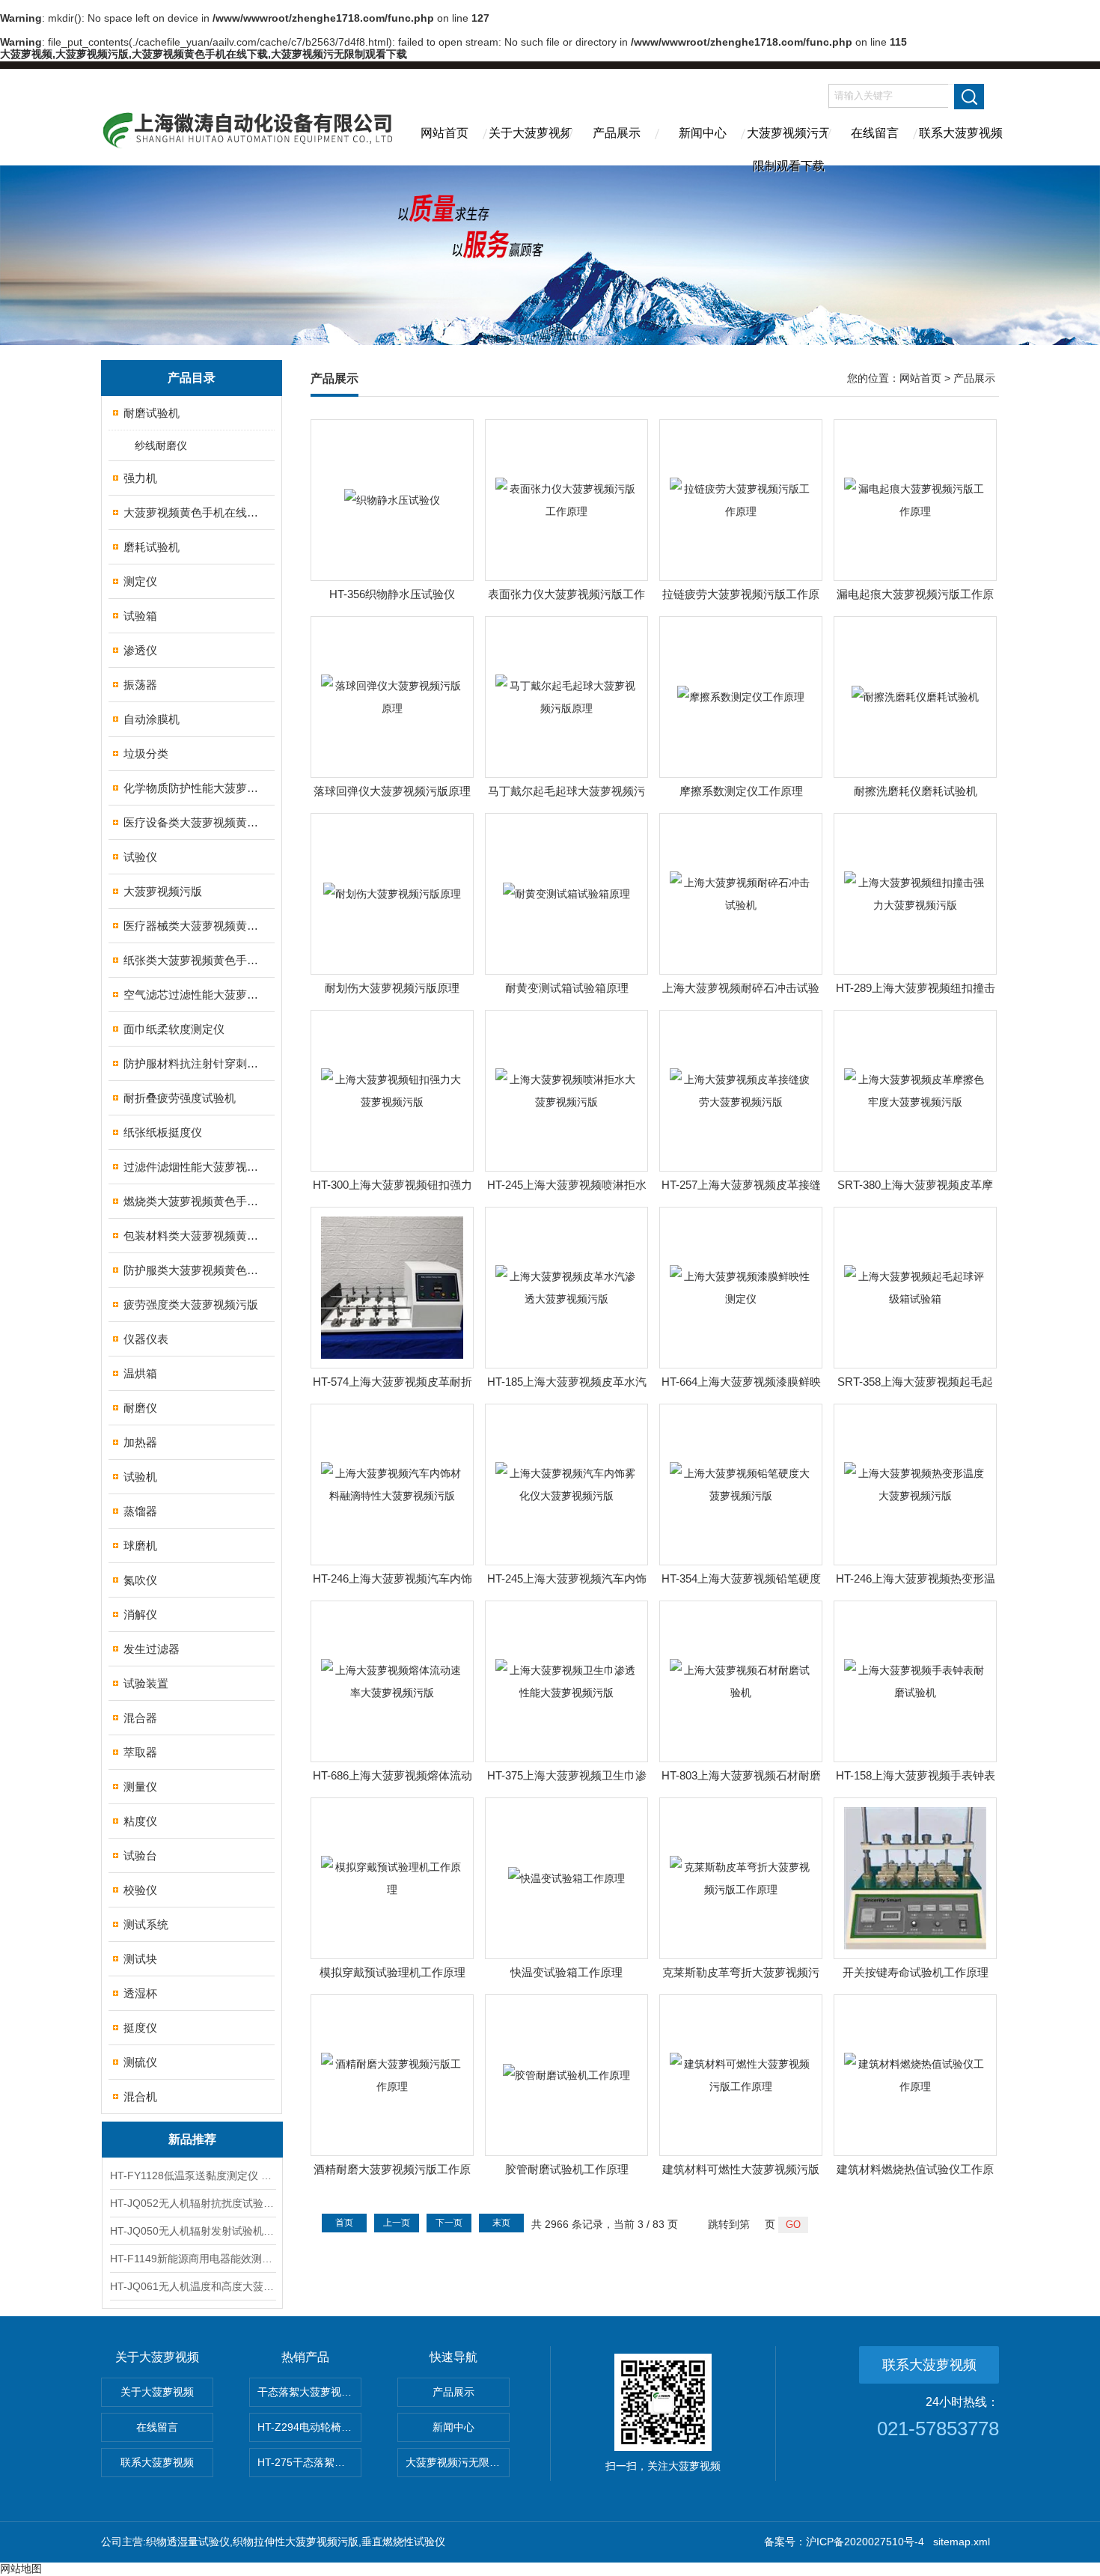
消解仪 (140, 1614)
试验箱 (140, 616)
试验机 (140, 1477)
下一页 (449, 2223)
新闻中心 (703, 133)
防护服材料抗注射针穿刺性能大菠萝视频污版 (193, 1063)
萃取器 (140, 1752)
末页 (501, 2223)
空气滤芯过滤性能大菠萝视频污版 (193, 995)
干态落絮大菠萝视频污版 (309, 2392)
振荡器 (140, 685)
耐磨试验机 (152, 413)
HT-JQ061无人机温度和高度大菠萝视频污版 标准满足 (192, 2286)
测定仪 (140, 581)
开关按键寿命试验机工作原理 (916, 1972)
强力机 (140, 478)
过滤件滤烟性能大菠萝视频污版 (193, 1167)
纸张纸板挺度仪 (163, 1132)
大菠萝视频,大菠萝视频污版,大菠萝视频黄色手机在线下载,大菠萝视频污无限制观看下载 (204, 54)
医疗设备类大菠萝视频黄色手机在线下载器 (193, 822)
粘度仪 (140, 1821)
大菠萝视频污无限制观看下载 (789, 146)
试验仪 (140, 857)
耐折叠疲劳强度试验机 (180, 1098)
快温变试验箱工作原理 (566, 1972)
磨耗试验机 (152, 547)
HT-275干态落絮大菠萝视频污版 (309, 2462)
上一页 (397, 2223)
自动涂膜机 (152, 719)
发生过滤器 (152, 1649)
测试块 (140, 1959)
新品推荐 (192, 2139)
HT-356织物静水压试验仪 (392, 594)
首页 (344, 2223)
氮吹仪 (140, 1580)
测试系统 (146, 1924)
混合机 (140, 2097)
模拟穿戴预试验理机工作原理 (392, 1972)
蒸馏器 (140, 1511)
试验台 (140, 1855)
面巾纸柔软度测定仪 (174, 1029)
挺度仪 (140, 2028)
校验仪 (140, 1890)
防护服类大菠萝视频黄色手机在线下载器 (193, 1270)
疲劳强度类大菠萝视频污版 (191, 1304)
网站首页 (444, 133)
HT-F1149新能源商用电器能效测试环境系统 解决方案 (192, 2259)
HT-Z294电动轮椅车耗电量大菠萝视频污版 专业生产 (309, 2427)
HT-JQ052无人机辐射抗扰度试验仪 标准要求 (192, 2203)
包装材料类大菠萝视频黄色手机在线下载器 (193, 1236)
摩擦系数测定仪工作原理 (741, 791)
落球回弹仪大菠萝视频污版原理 (392, 791)
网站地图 (21, 2569)
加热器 (140, 1442)
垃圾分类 (146, 753)
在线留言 (875, 133)
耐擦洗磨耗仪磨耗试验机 (916, 791)
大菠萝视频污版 (163, 891)
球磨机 (140, 1546)
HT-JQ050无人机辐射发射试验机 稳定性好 (192, 2231)
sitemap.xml (962, 2542)
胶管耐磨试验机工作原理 (567, 2169)
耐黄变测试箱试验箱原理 (567, 988)
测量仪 (140, 1787)
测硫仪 (140, 2062)
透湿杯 (140, 1993)
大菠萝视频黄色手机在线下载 (193, 512)
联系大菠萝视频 (961, 133)
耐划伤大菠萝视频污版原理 (392, 988)
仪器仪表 (146, 1339)
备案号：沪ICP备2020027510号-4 (844, 2542)
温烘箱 (140, 1373)
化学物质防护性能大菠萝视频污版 (193, 788)
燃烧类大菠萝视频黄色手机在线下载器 (193, 1201)
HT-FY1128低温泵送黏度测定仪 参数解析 (192, 2175)
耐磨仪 (140, 1408)
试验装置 (146, 1683)
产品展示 (617, 133)
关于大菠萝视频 (531, 133)
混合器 (140, 1718)
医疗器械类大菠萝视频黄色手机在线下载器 (193, 926)
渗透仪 (140, 650)
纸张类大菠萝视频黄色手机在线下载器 (193, 960)
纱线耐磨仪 (161, 445)
